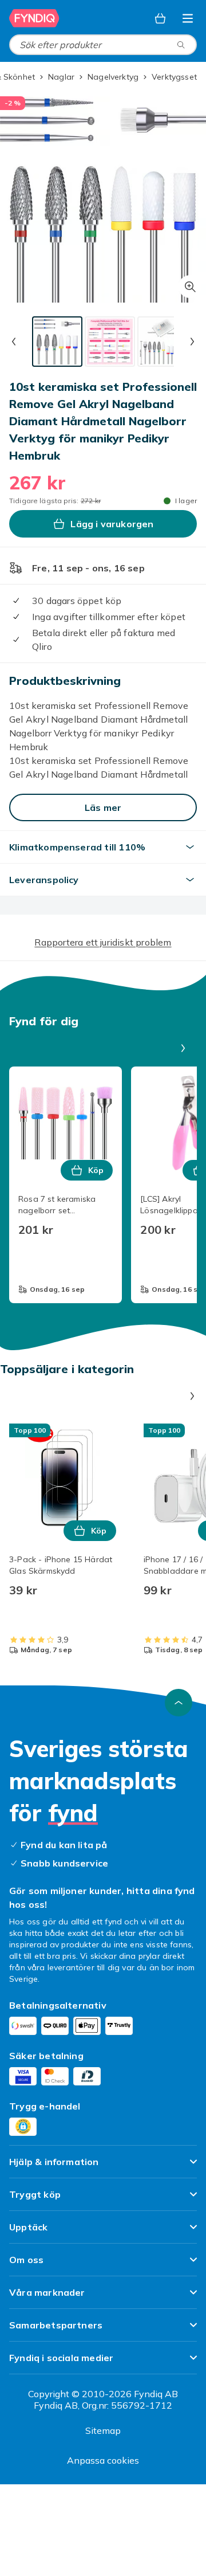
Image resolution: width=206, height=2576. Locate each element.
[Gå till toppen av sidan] (179, 1703)
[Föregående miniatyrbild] (14, 342)
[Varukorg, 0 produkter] (160, 18)
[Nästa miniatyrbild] (192, 342)
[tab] (57, 342)
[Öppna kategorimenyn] (188, 18)
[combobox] (103, 45)
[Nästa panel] (183, 1048)
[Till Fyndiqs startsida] (35, 18)
